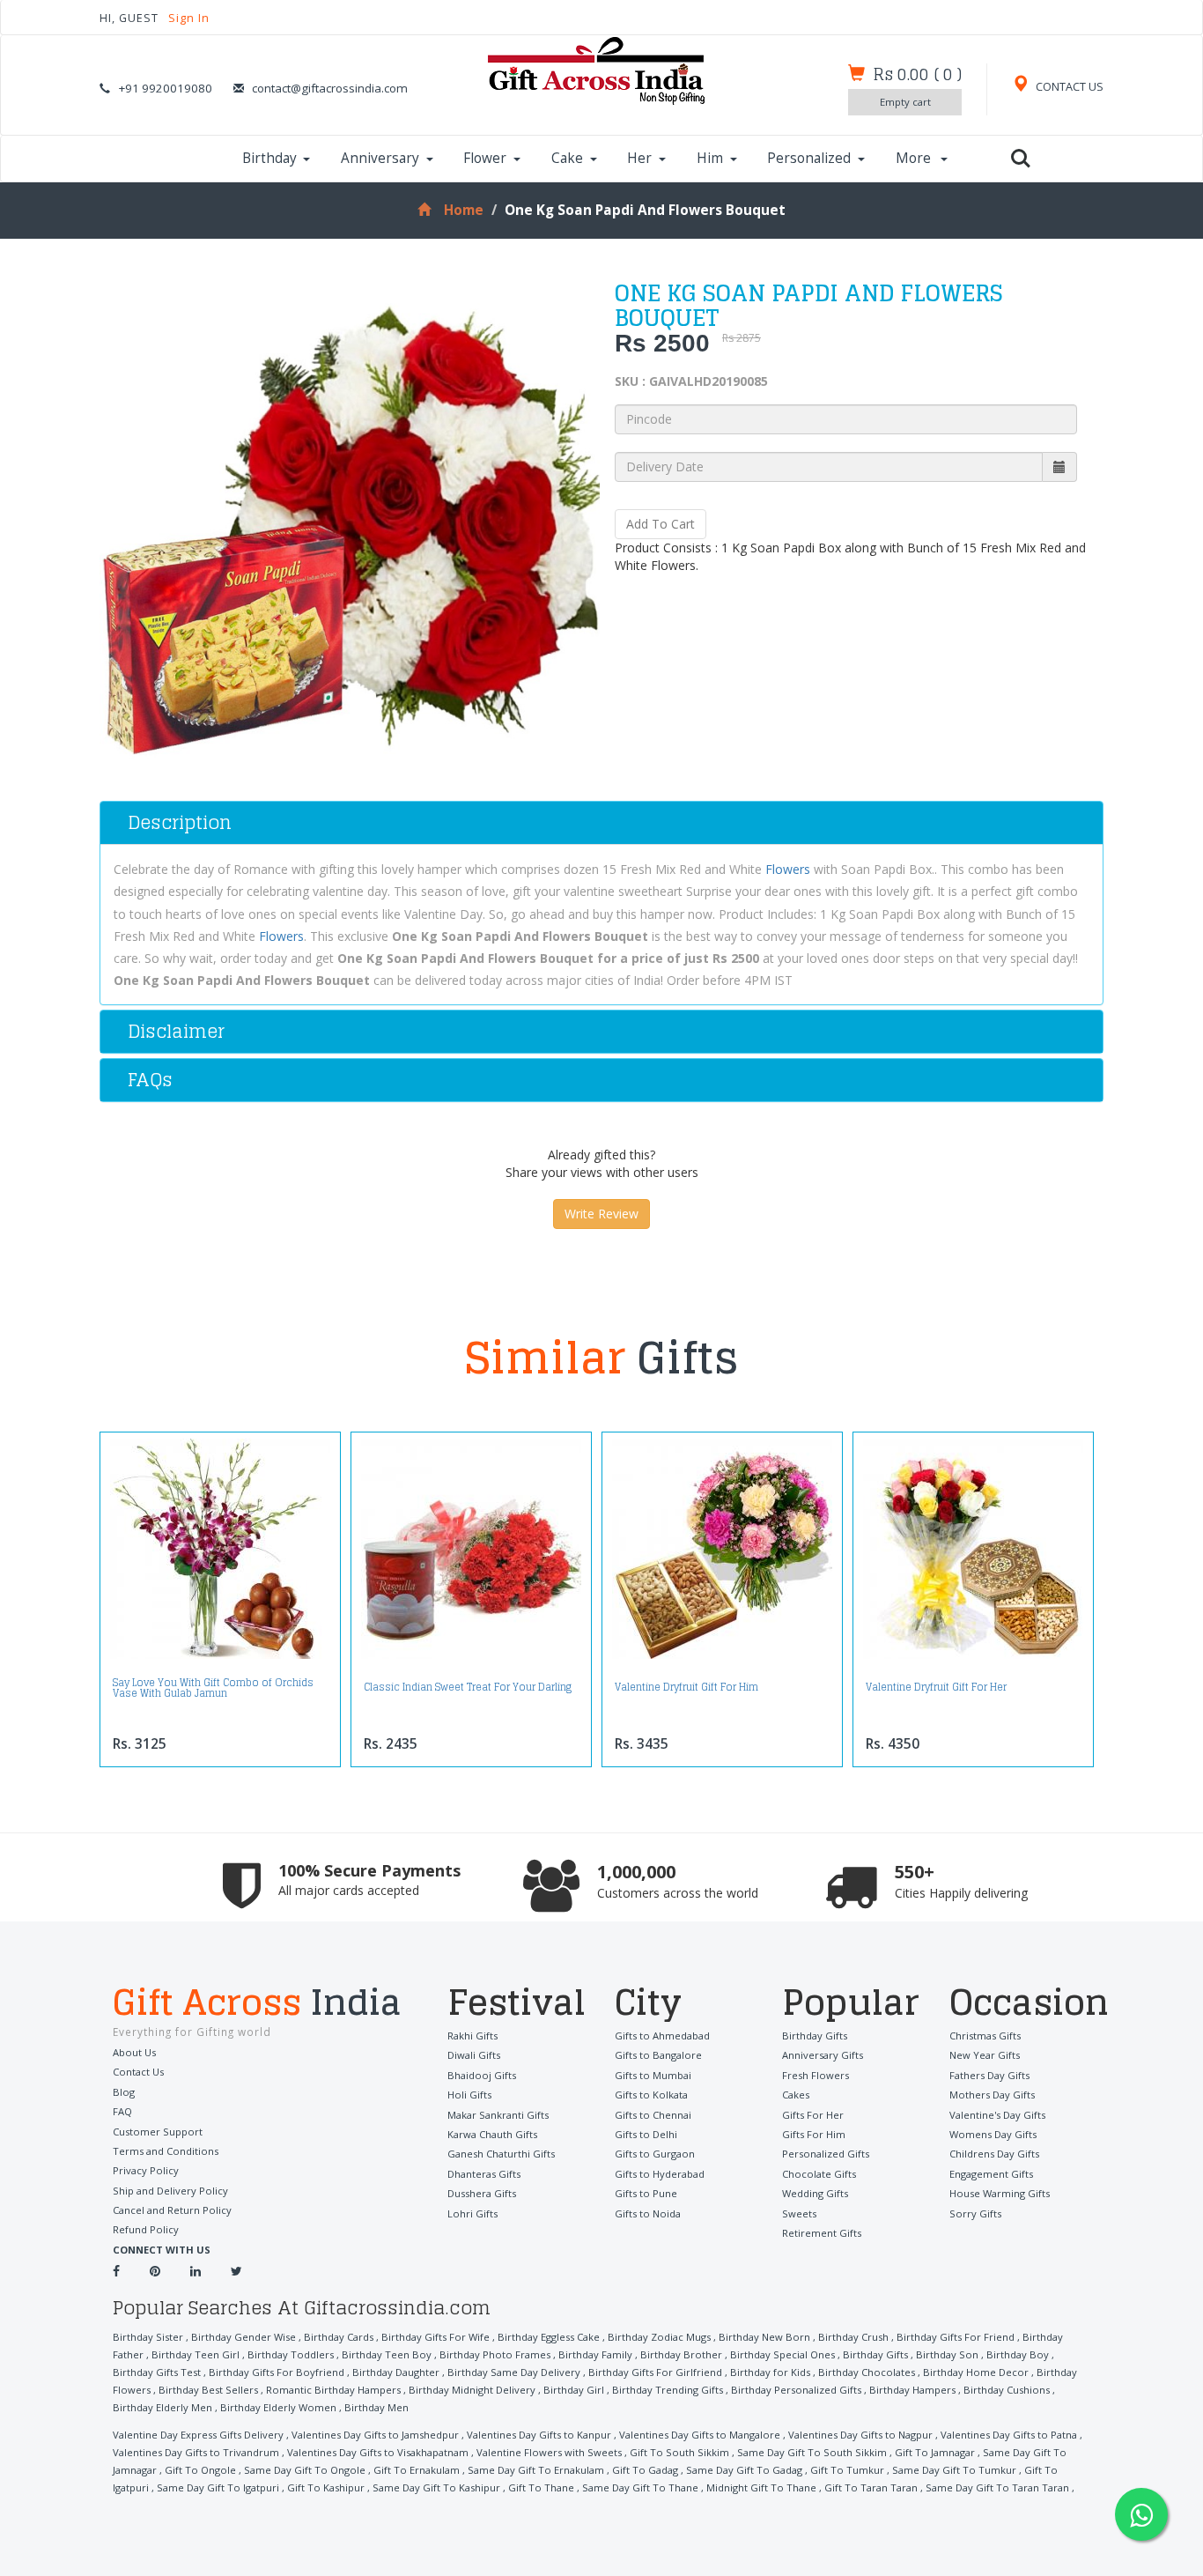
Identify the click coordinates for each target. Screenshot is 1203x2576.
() (917, 74)
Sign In (189, 18)
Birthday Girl (574, 2390)
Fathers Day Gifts (989, 2075)
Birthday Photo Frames (495, 2354)
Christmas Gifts (985, 2036)
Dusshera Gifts (482, 2193)
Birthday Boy (1018, 2354)
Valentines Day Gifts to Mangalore (700, 2435)
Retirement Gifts (822, 2233)
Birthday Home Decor (976, 2372)
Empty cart (905, 102)
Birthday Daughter (396, 2372)
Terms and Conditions (166, 2151)
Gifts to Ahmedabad (662, 2036)
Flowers (788, 869)
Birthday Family (595, 2354)
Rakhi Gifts (472, 2036)
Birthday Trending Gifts (668, 2390)
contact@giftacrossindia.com (330, 88)
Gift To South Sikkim (679, 2452)
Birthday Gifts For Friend (956, 2337)
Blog (124, 2092)
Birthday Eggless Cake (549, 2337)
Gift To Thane (541, 2487)
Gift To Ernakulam (417, 2470)
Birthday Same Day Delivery (514, 2372)
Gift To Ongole (200, 2470)
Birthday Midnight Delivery (472, 2390)
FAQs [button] (150, 1080)
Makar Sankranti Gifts (498, 2115)
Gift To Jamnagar (935, 2452)
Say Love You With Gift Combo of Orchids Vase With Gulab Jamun (213, 1688)
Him (710, 158)
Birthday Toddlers (291, 2354)
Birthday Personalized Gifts (796, 2390)
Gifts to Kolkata (651, 2095)
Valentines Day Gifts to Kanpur (539, 2435)
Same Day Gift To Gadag (744, 2470)
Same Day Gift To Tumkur (954, 2470)
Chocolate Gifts (819, 2174)
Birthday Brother (681, 2354)
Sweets (799, 2213)
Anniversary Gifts (823, 2055)
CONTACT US (1068, 87)
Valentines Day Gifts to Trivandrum (196, 2452)
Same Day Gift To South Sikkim (812, 2452)
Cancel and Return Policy (172, 2210)
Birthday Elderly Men (162, 2407)
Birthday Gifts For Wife (435, 2337)
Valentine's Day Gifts (997, 2115)
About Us (134, 2052)
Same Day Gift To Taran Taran (997, 2487)
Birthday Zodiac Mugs (659, 2337)
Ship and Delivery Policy (170, 2191)
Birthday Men (376, 2407)
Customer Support (158, 2132)
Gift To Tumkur (847, 2470)
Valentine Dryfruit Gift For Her (936, 1687)
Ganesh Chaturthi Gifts (501, 2154)
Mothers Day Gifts (992, 2095)
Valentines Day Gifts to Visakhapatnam (378, 2452)
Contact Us (138, 2072)
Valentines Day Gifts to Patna (1009, 2435)
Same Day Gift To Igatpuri (218, 2487)
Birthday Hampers (912, 2390)
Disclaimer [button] (176, 1031)
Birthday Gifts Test (157, 2372)
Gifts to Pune (646, 2193)
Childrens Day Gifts (994, 2154)
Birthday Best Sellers (208, 2390)
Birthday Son (947, 2354)
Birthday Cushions (1007, 2390)
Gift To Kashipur (326, 2487)
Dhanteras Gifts (484, 2174)
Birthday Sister (148, 2337)
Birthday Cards (339, 2337)
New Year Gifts (985, 2055)
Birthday (269, 158)
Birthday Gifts (815, 2036)
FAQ (122, 2111)
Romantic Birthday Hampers (333, 2390)
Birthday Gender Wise (244, 2337)
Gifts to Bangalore (658, 2055)
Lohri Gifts (472, 2213)
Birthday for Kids (770, 2372)
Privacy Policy (146, 2170)
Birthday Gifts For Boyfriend (277, 2372)
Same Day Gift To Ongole (305, 2470)
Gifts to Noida (648, 2213)
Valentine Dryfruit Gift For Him (686, 1687)
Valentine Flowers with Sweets (549, 2452)
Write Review (601, 1214)
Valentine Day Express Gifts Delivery (198, 2435)
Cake (567, 158)
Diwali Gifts (474, 2055)
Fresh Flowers (816, 2075)
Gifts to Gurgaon (655, 2154)
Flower (485, 158)
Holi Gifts (469, 2095)
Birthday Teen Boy (387, 2354)
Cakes (796, 2095)
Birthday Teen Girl (196, 2354)
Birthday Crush (853, 2337)
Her (639, 158)
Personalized (809, 158)
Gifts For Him (814, 2134)
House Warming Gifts (1000, 2193)
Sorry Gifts (975, 2213)
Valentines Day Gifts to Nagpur (860, 2435)
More (915, 158)
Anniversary (380, 158)
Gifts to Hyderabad (660, 2174)
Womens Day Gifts (993, 2134)
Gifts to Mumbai (653, 2075)
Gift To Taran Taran (871, 2487)
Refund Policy (146, 2229)
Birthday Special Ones (782, 2354)
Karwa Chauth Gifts (492, 2134)
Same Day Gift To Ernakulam (536, 2470)
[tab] (601, 823)
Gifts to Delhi (646, 2134)
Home (464, 210)
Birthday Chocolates (867, 2372)
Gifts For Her (813, 2115)
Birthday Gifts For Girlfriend (655, 2372)
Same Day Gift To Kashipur (436, 2487)
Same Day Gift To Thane (640, 2487)
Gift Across (257, 2004)
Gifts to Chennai (653, 2115)
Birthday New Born (764, 2337)
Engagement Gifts (991, 2174)
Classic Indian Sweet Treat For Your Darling (468, 1687)
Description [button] (180, 822)
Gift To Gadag (645, 2470)
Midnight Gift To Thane (761, 2487)
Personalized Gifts (826, 2154)
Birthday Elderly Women (278, 2407)
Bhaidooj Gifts (482, 2075)
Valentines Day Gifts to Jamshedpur (375, 2435)
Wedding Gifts (815, 2193)
